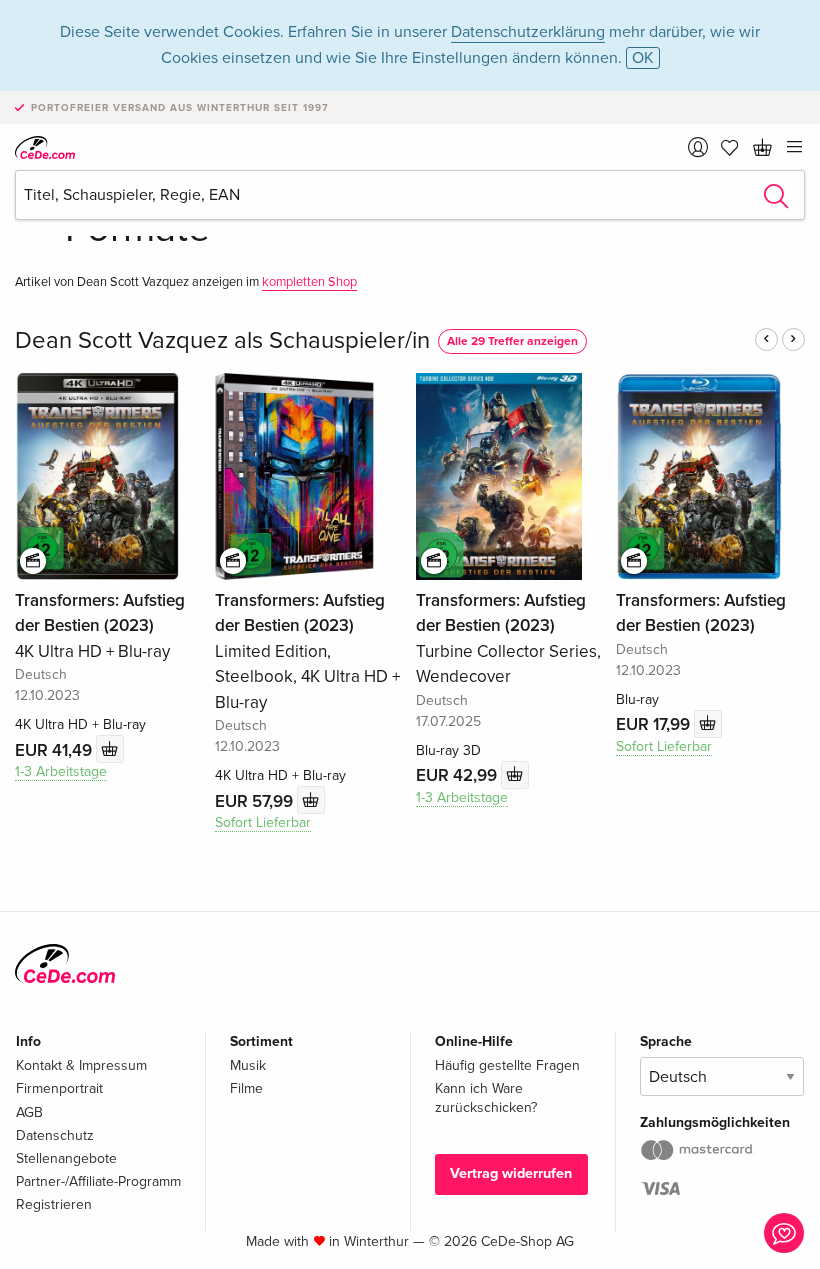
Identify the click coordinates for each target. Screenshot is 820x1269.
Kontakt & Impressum (81, 1065)
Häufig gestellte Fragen (507, 1065)
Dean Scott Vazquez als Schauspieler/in (222, 340)
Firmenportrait (59, 1088)
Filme (246, 1088)
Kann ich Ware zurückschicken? (486, 1097)
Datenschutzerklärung (528, 32)
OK (643, 58)
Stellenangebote (66, 1158)
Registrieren (54, 1204)
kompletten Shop (309, 282)
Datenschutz (55, 1135)
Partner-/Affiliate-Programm (98, 1181)
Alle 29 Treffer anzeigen (512, 341)
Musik (248, 1065)
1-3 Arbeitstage (61, 771)
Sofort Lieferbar (263, 822)
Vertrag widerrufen (511, 1173)
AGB (29, 1112)
